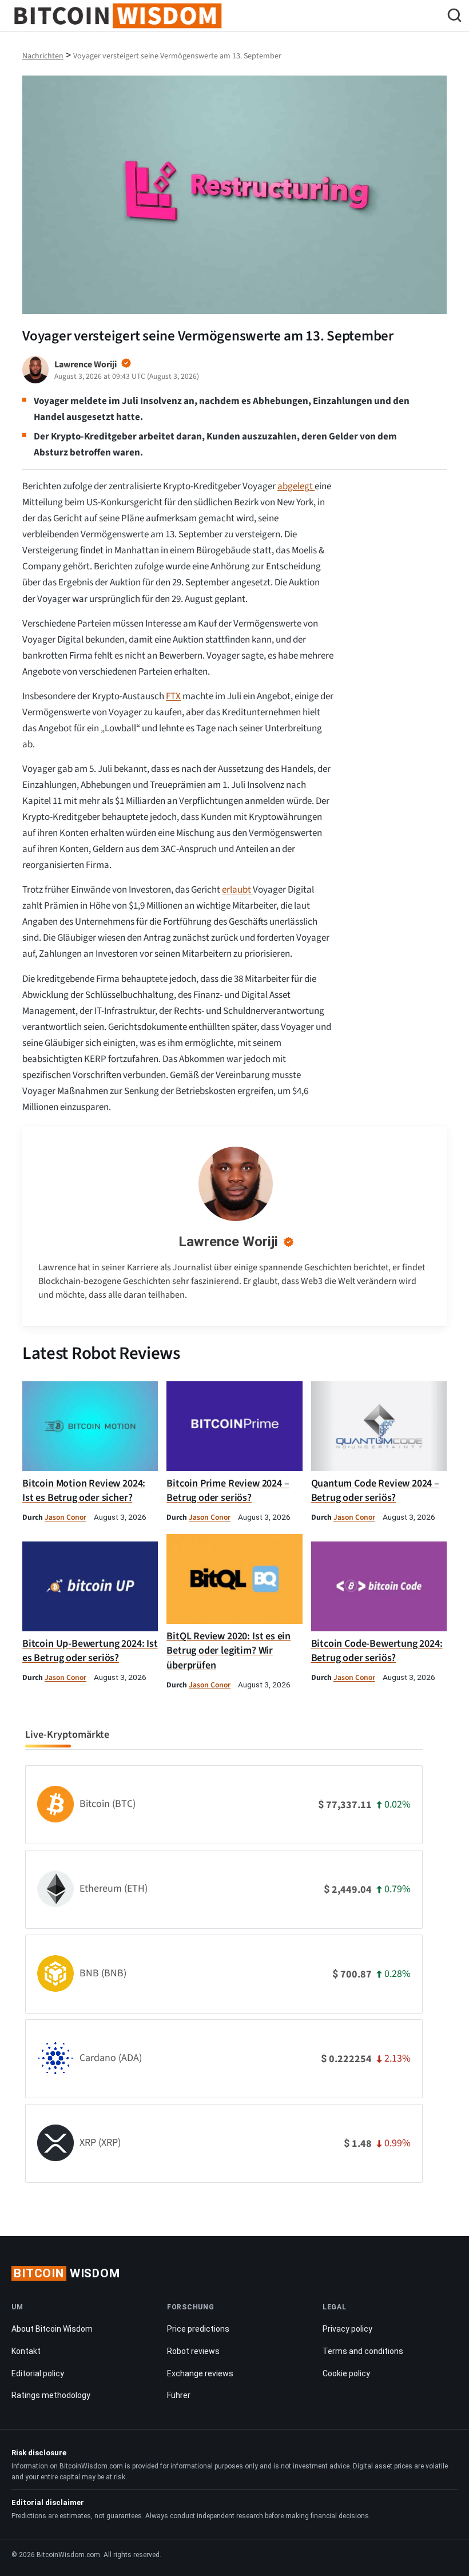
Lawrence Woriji (228, 1242)
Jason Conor (65, 1517)
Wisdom (67, 2273)
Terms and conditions (363, 2351)
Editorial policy (38, 2373)
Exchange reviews (200, 2373)
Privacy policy (347, 2329)
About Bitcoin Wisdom (52, 2329)
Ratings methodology (51, 2395)
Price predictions (198, 2329)
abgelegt (296, 486)
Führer (179, 2395)
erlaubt (237, 890)
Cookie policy (346, 2373)
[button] (454, 17)
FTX (173, 696)
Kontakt (26, 2351)
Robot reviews (193, 2351)
